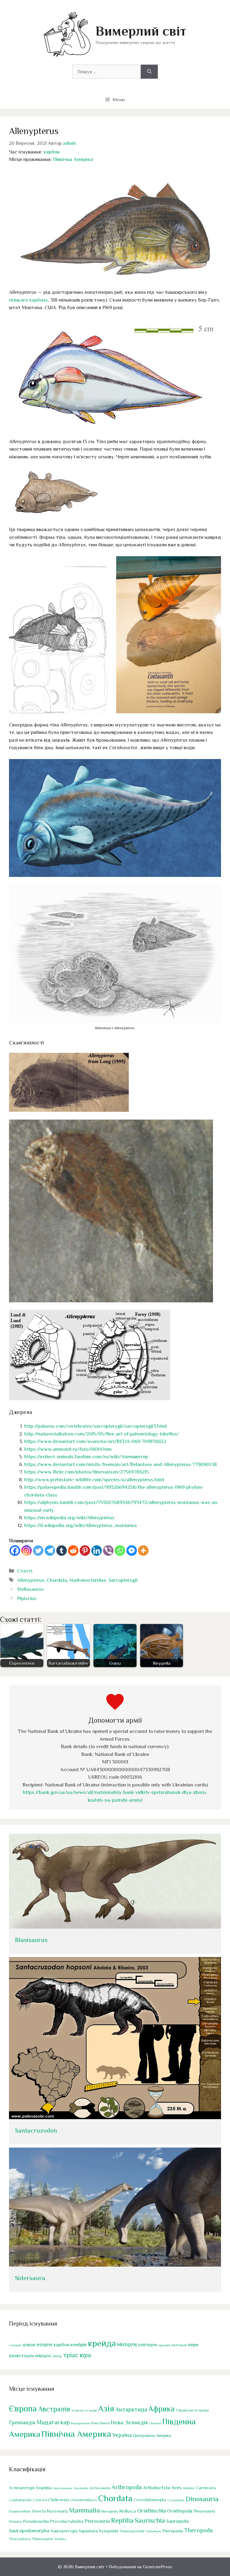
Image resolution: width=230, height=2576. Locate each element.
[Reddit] (73, 1551)
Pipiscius (27, 1598)
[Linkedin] (97, 1551)
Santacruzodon (36, 2131)
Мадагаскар (53, 2422)
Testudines (153, 2531)
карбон (52, 152)
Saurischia (150, 2521)
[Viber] (108, 1551)
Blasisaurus (31, 1940)
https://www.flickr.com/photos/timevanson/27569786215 (87, 1472)
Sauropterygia (64, 2531)
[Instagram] (27, 1551)
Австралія (54, 2409)
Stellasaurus (30, 1589)
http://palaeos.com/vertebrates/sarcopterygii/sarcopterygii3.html (96, 1426)
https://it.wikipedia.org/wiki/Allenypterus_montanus (81, 1525)
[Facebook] (15, 1551)
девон (29, 2345)
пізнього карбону (28, 300)
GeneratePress (158, 2567)
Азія (106, 2408)
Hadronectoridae (88, 1580)
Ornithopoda (180, 2511)
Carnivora (206, 2488)
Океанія (155, 2423)
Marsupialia (110, 2511)
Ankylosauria (63, 2488)
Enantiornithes (20, 2512)
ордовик (164, 2345)
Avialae (189, 2488)
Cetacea (40, 2500)
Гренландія (22, 2423)
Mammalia (84, 2510)
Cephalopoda (20, 2500)
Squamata (88, 2531)
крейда (102, 2343)
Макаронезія (80, 2423)
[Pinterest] (85, 1551)
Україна (122, 2435)
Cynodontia (176, 2500)
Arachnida (81, 2488)
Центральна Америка (152, 2436)
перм (193, 2345)
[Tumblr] (62, 1551)
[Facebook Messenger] (132, 1551)
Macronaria (57, 2511)
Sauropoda (177, 2521)
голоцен (15, 2345)
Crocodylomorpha (150, 2500)
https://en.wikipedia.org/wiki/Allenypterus (69, 1518)
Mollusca (128, 2511)
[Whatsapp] (120, 1551)
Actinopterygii (22, 2488)
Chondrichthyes (84, 2500)
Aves (176, 2488)
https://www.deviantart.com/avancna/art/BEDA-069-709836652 (95, 1441)
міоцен (127, 2344)
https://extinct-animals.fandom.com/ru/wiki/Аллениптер (86, 1457)
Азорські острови (84, 2410)
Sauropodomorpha (29, 2531)
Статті (25, 1571)
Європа (23, 2408)
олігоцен (147, 2345)
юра (85, 2355)
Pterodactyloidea (67, 2521)
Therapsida (172, 2531)
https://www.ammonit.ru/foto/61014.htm (68, 1449)
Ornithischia (152, 2511)
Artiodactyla (156, 2488)
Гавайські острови (192, 2410)
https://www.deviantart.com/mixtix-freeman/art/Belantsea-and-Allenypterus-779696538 (121, 1464)
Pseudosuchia (36, 2521)
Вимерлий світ (141, 31)
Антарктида (131, 2409)
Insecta (39, 2511)
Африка (161, 2409)
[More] (143, 1551)
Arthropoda (127, 2487)
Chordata (57, 1580)
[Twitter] (38, 1551)
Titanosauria (42, 2539)
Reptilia (122, 2520)
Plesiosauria (204, 2511)
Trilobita (60, 2539)
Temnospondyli (132, 2531)
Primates (15, 2522)
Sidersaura (30, 2278)
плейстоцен (21, 2356)
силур (57, 2356)
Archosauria (100, 2488)
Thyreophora (20, 2539)
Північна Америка (73, 159)
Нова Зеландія (129, 2422)
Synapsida (109, 2531)
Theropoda (198, 2530)
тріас (71, 2355)
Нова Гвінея (100, 2423)
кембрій (79, 2345)
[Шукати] (149, 72)
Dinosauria (202, 2499)
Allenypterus (31, 1580)
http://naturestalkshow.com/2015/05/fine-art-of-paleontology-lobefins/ (102, 1434)
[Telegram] (50, 1551)
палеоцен (179, 2345)
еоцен (44, 2344)
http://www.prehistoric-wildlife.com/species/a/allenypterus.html (94, 1480)
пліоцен (43, 2356)
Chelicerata (59, 2500)
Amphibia (44, 2488)
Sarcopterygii (123, 1580)
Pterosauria (97, 2521)
